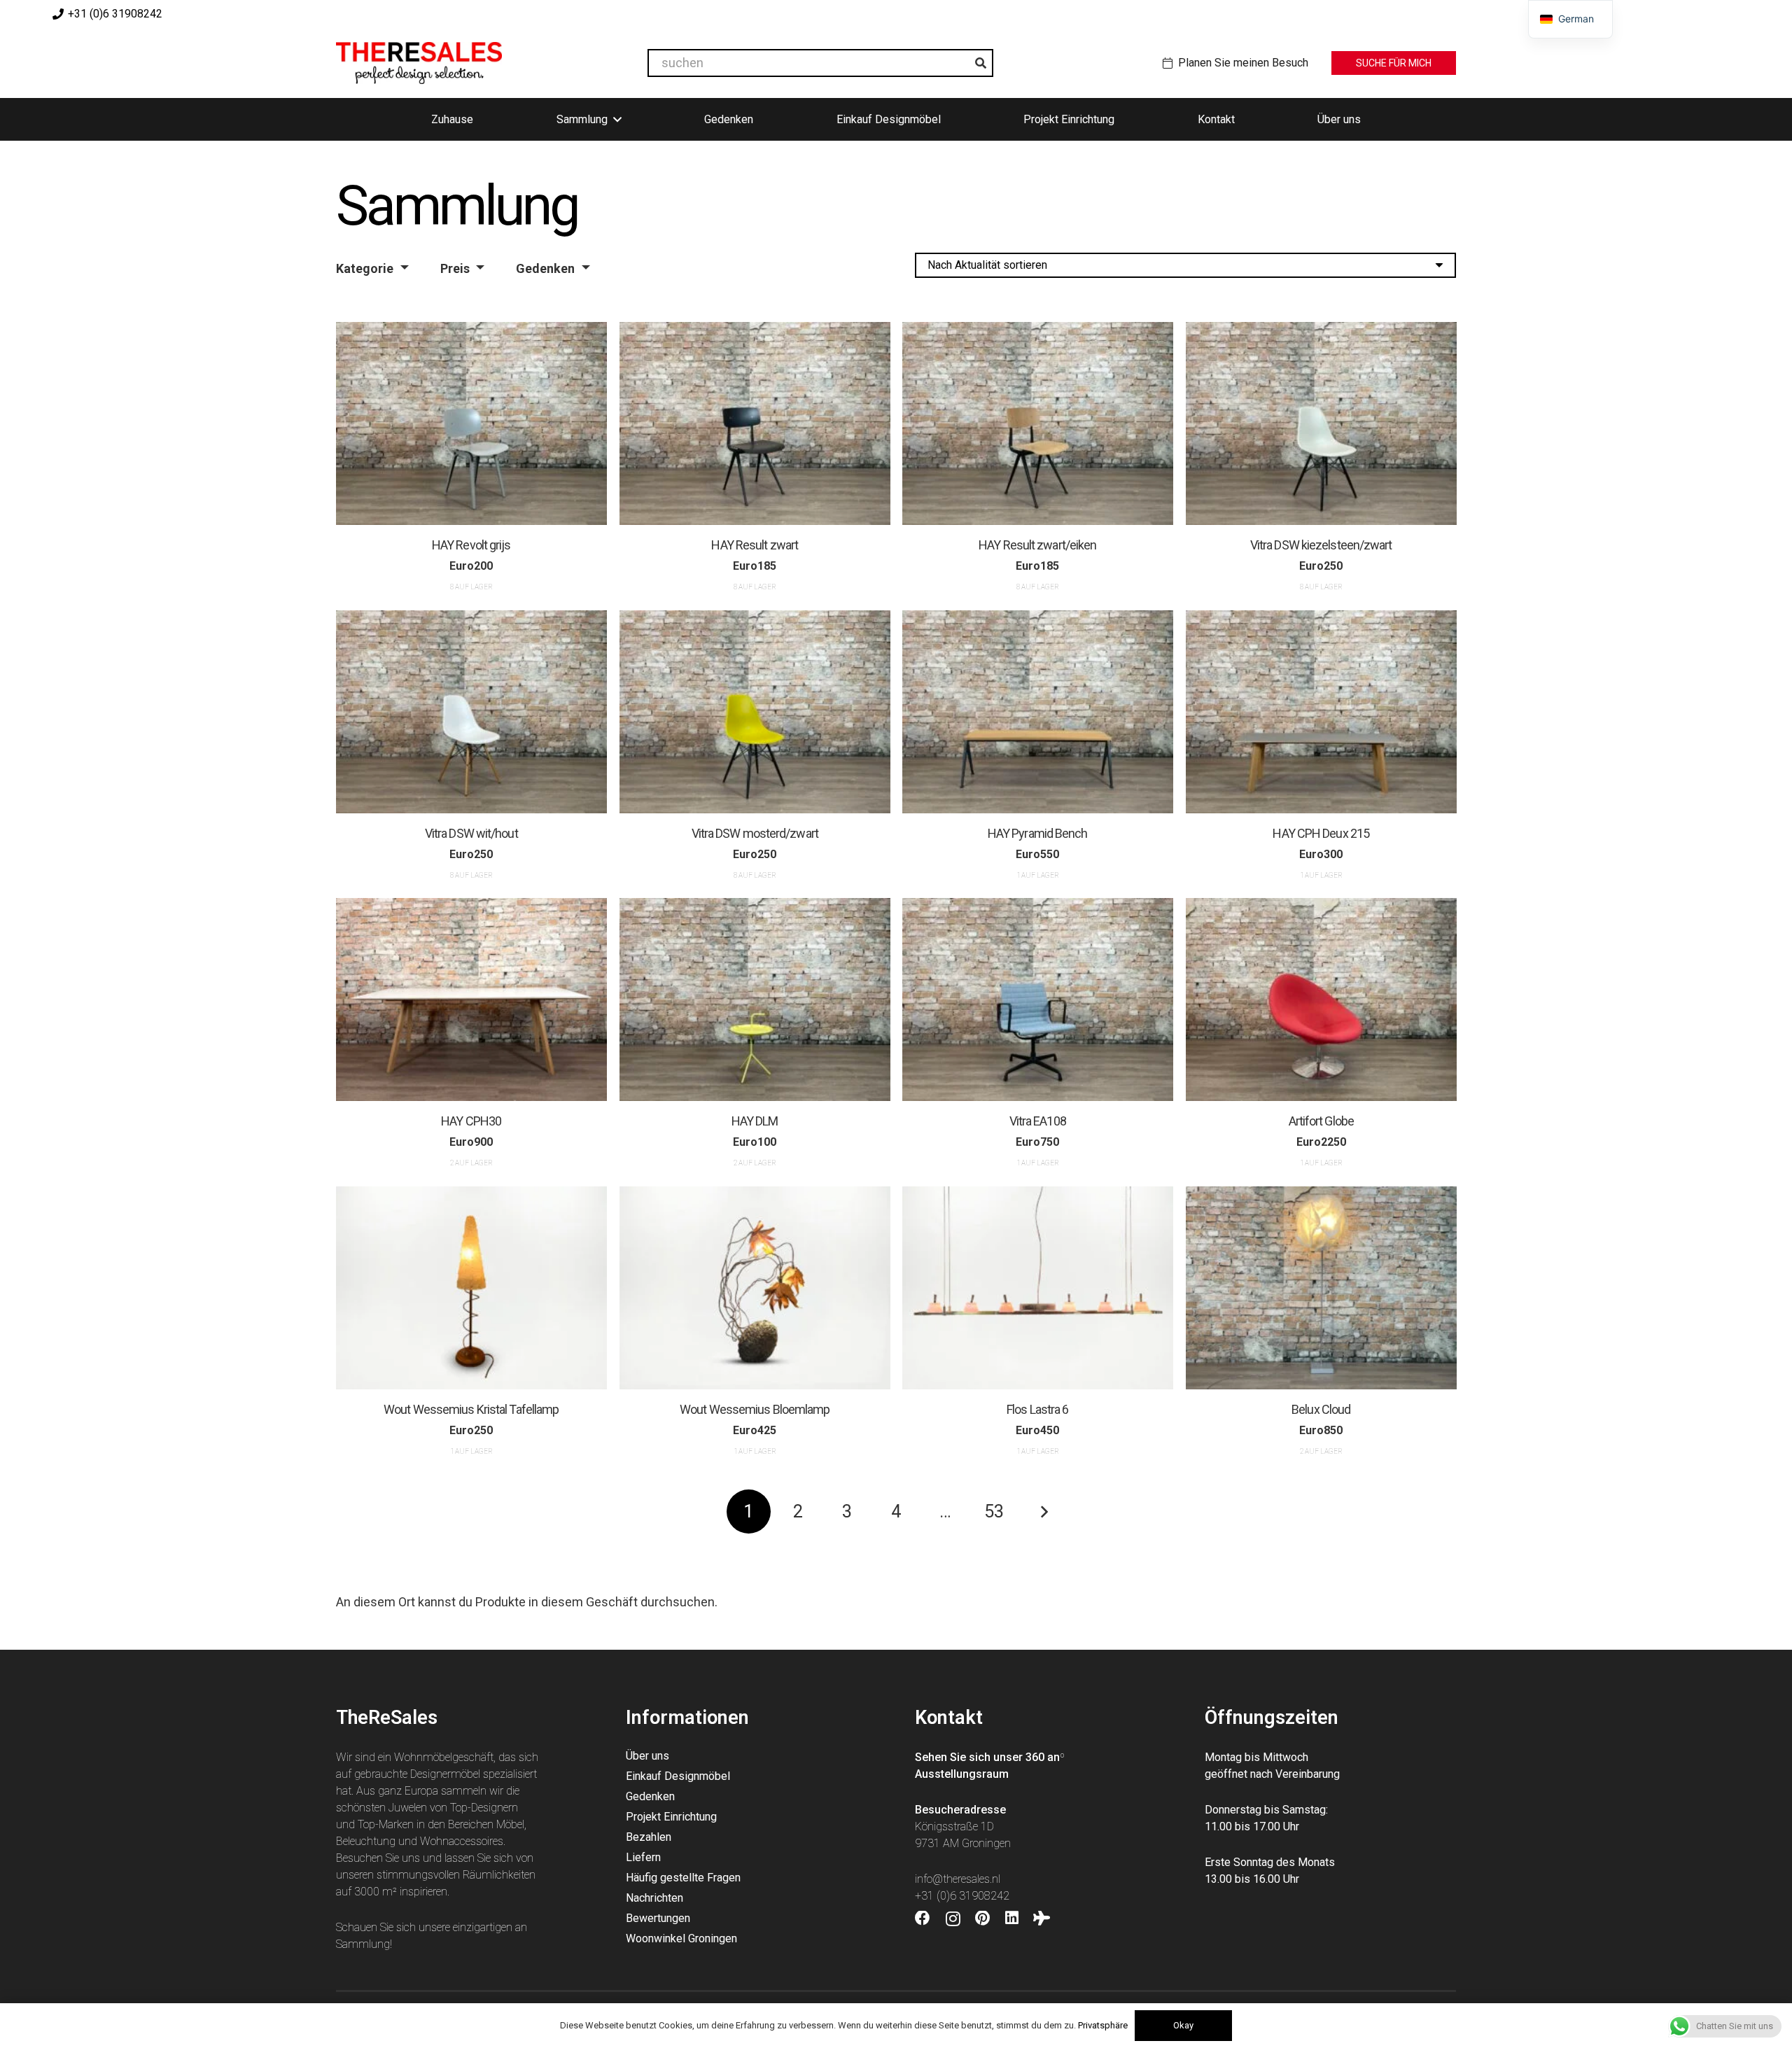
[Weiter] (1043, 1512)
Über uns (647, 1756)
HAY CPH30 (471, 1121)
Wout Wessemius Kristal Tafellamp (471, 1409)
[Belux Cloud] (1321, 1288)
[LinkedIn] (1012, 1919)
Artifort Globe (1321, 1121)
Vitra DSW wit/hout (471, 833)
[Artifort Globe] (1321, 1000)
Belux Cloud (1321, 1409)
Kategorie (365, 268)
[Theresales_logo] (419, 63)
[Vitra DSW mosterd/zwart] (755, 712)
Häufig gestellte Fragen (683, 1878)
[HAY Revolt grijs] (471, 423)
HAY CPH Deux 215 (1321, 833)
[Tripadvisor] (1042, 1919)
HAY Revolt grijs (471, 545)
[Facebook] (923, 1919)
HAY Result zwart (755, 545)
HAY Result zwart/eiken (1037, 545)
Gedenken (545, 268)
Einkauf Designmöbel (678, 1776)
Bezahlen (649, 1837)
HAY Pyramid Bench (1038, 833)
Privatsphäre (1103, 2025)
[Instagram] (953, 1919)
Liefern (643, 1857)
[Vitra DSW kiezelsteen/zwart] (1321, 423)
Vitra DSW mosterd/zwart (754, 833)
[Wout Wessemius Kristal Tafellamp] (471, 1288)
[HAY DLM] (755, 1000)
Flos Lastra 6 (1037, 1409)
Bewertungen (658, 1918)
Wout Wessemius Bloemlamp (755, 1409)
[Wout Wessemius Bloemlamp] (755, 1288)
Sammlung (363, 1944)
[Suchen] (981, 63)
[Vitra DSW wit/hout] (471, 712)
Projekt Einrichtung (671, 1817)
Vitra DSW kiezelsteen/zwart (1321, 545)
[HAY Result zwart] (755, 423)
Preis (455, 268)
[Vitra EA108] (1038, 1000)
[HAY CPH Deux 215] (1321, 712)
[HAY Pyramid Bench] (1038, 712)
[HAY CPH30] (471, 1000)
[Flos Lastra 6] (1038, 1288)
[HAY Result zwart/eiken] (1038, 423)
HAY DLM (754, 1121)
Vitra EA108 (1038, 1121)
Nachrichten (654, 1898)
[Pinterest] (982, 1919)
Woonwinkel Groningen (681, 1938)
